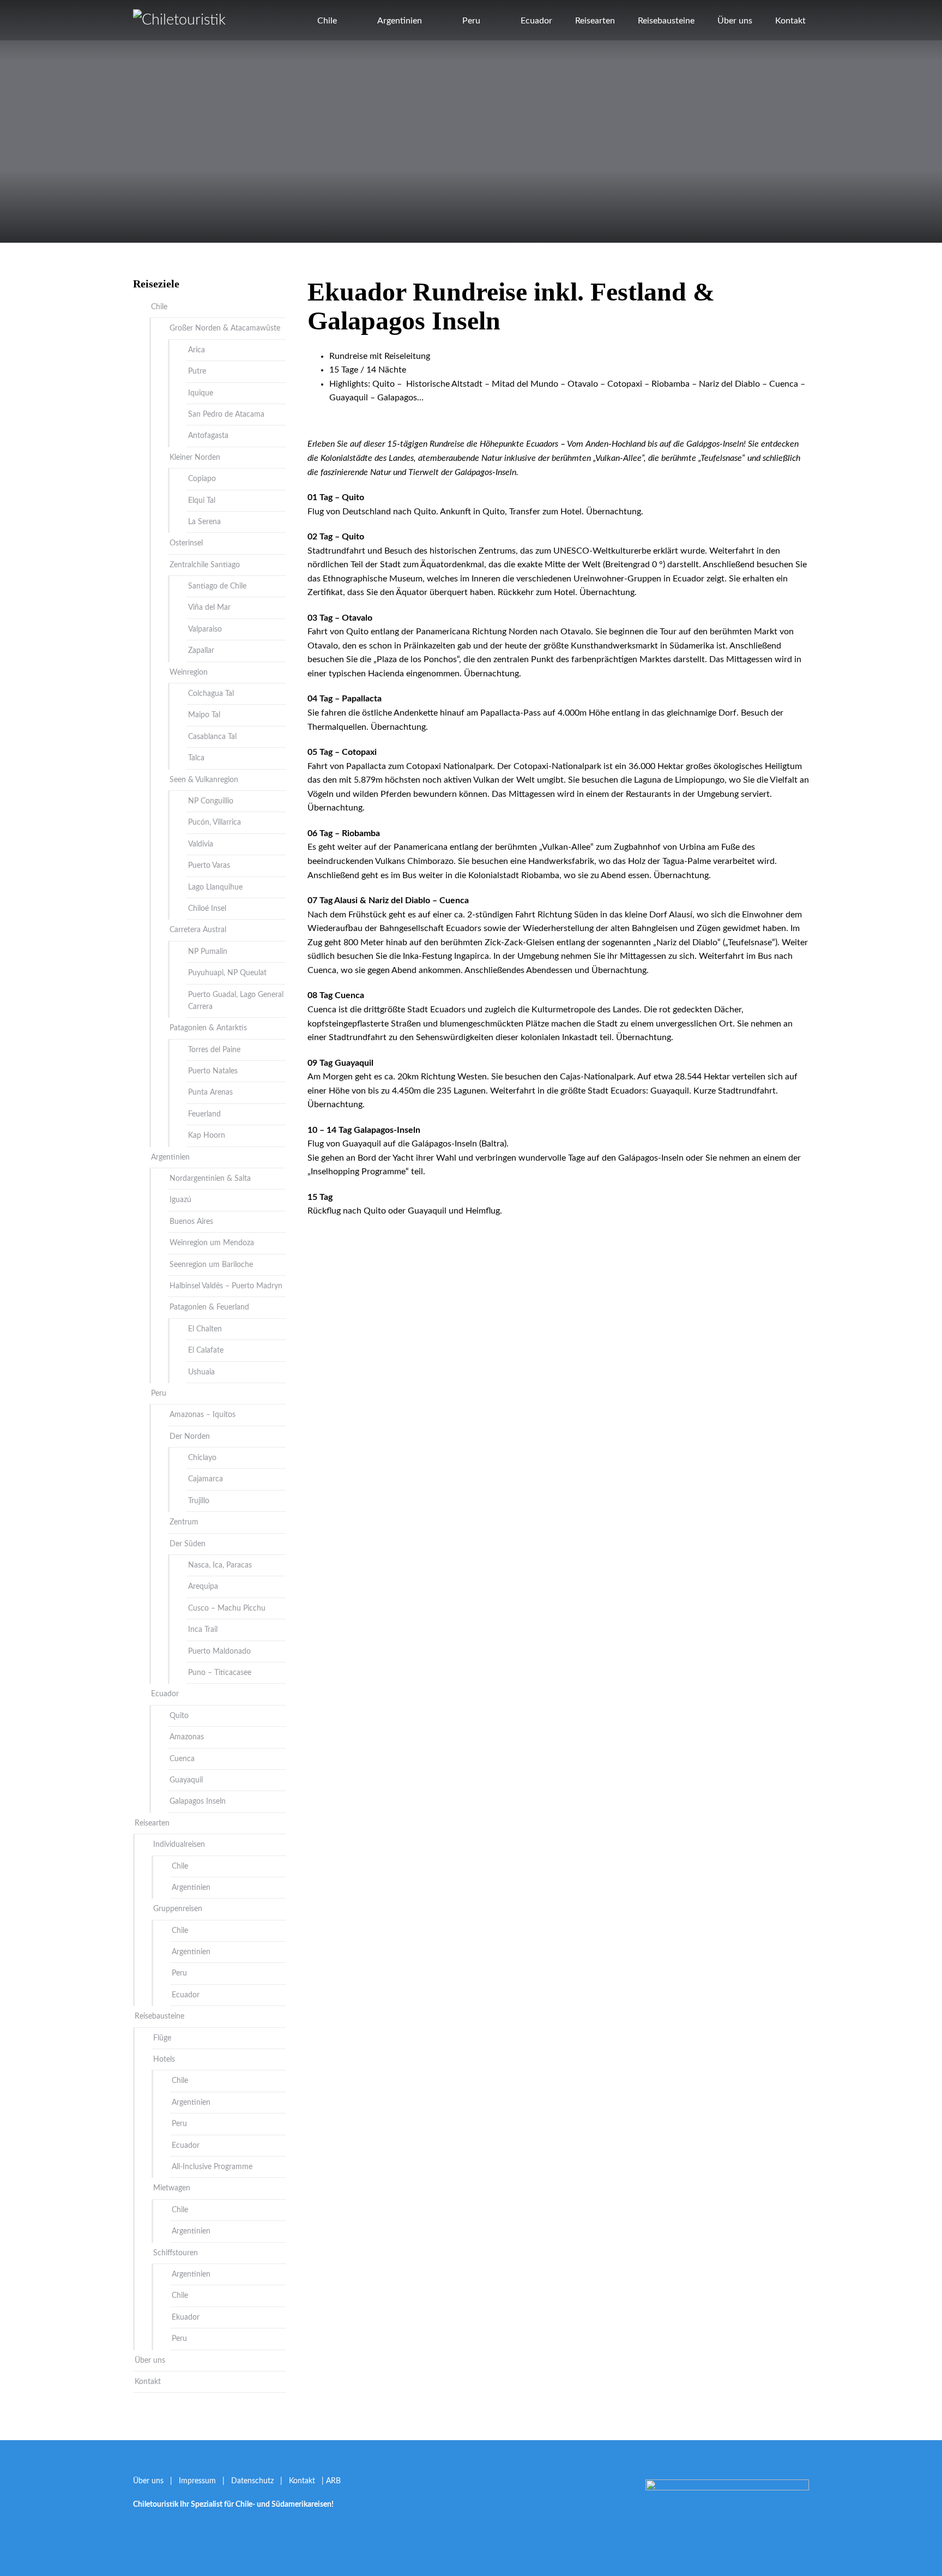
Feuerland (204, 1114)
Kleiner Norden (195, 458)
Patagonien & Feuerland (209, 1307)
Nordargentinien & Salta (210, 1179)
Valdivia (201, 844)
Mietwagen (172, 2188)
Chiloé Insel (207, 909)
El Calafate (206, 1350)
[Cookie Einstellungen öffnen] (24, 2562)
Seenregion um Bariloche (211, 1265)
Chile (327, 21)
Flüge (162, 2038)
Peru (471, 21)
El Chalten (205, 1329)
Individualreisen (179, 1845)
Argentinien (400, 21)
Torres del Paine (214, 1050)
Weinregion (189, 672)
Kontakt (790, 21)
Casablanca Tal (212, 737)
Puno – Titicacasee (220, 1673)
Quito (179, 1716)
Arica (197, 350)
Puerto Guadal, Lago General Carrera (236, 1001)
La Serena (204, 522)
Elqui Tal (202, 501)
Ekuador (186, 2317)
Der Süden (188, 1544)
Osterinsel (186, 543)
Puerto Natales (213, 1071)
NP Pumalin (208, 952)
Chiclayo (202, 1458)
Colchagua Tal (211, 694)
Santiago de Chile (217, 586)
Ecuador (536, 21)
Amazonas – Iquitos (203, 1415)
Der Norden (190, 1437)
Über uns (735, 21)
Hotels (164, 2059)
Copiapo (202, 479)
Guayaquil (186, 1780)
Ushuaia (201, 1372)
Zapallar (201, 651)
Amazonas (187, 1737)
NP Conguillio (211, 801)
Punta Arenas (210, 1092)
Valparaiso (205, 629)
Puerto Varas (209, 866)
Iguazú (180, 1200)
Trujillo (199, 1501)
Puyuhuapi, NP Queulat (227, 973)
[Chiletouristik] (179, 20)
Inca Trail (203, 1630)
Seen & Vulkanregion (204, 780)
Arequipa (203, 1587)
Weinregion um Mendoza (212, 1243)
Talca (196, 758)
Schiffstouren (176, 2253)
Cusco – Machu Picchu (227, 1608)
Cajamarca (206, 1479)
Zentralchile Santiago (205, 565)
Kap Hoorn (207, 1136)
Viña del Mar (209, 608)
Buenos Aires (191, 1222)
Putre (197, 371)
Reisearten (595, 21)
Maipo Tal (204, 715)
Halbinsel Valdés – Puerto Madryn (226, 1286)
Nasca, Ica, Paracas (220, 1565)
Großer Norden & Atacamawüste (225, 328)
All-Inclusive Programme (212, 2167)
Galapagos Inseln (198, 1802)
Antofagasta (208, 436)
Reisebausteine (666, 21)
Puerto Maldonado (219, 1652)
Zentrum (184, 1522)
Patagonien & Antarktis (208, 1028)
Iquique (201, 393)
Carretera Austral (198, 930)
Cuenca (182, 1759)
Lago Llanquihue (215, 887)
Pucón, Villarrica (215, 822)
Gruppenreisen (178, 1909)
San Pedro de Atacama (226, 415)
